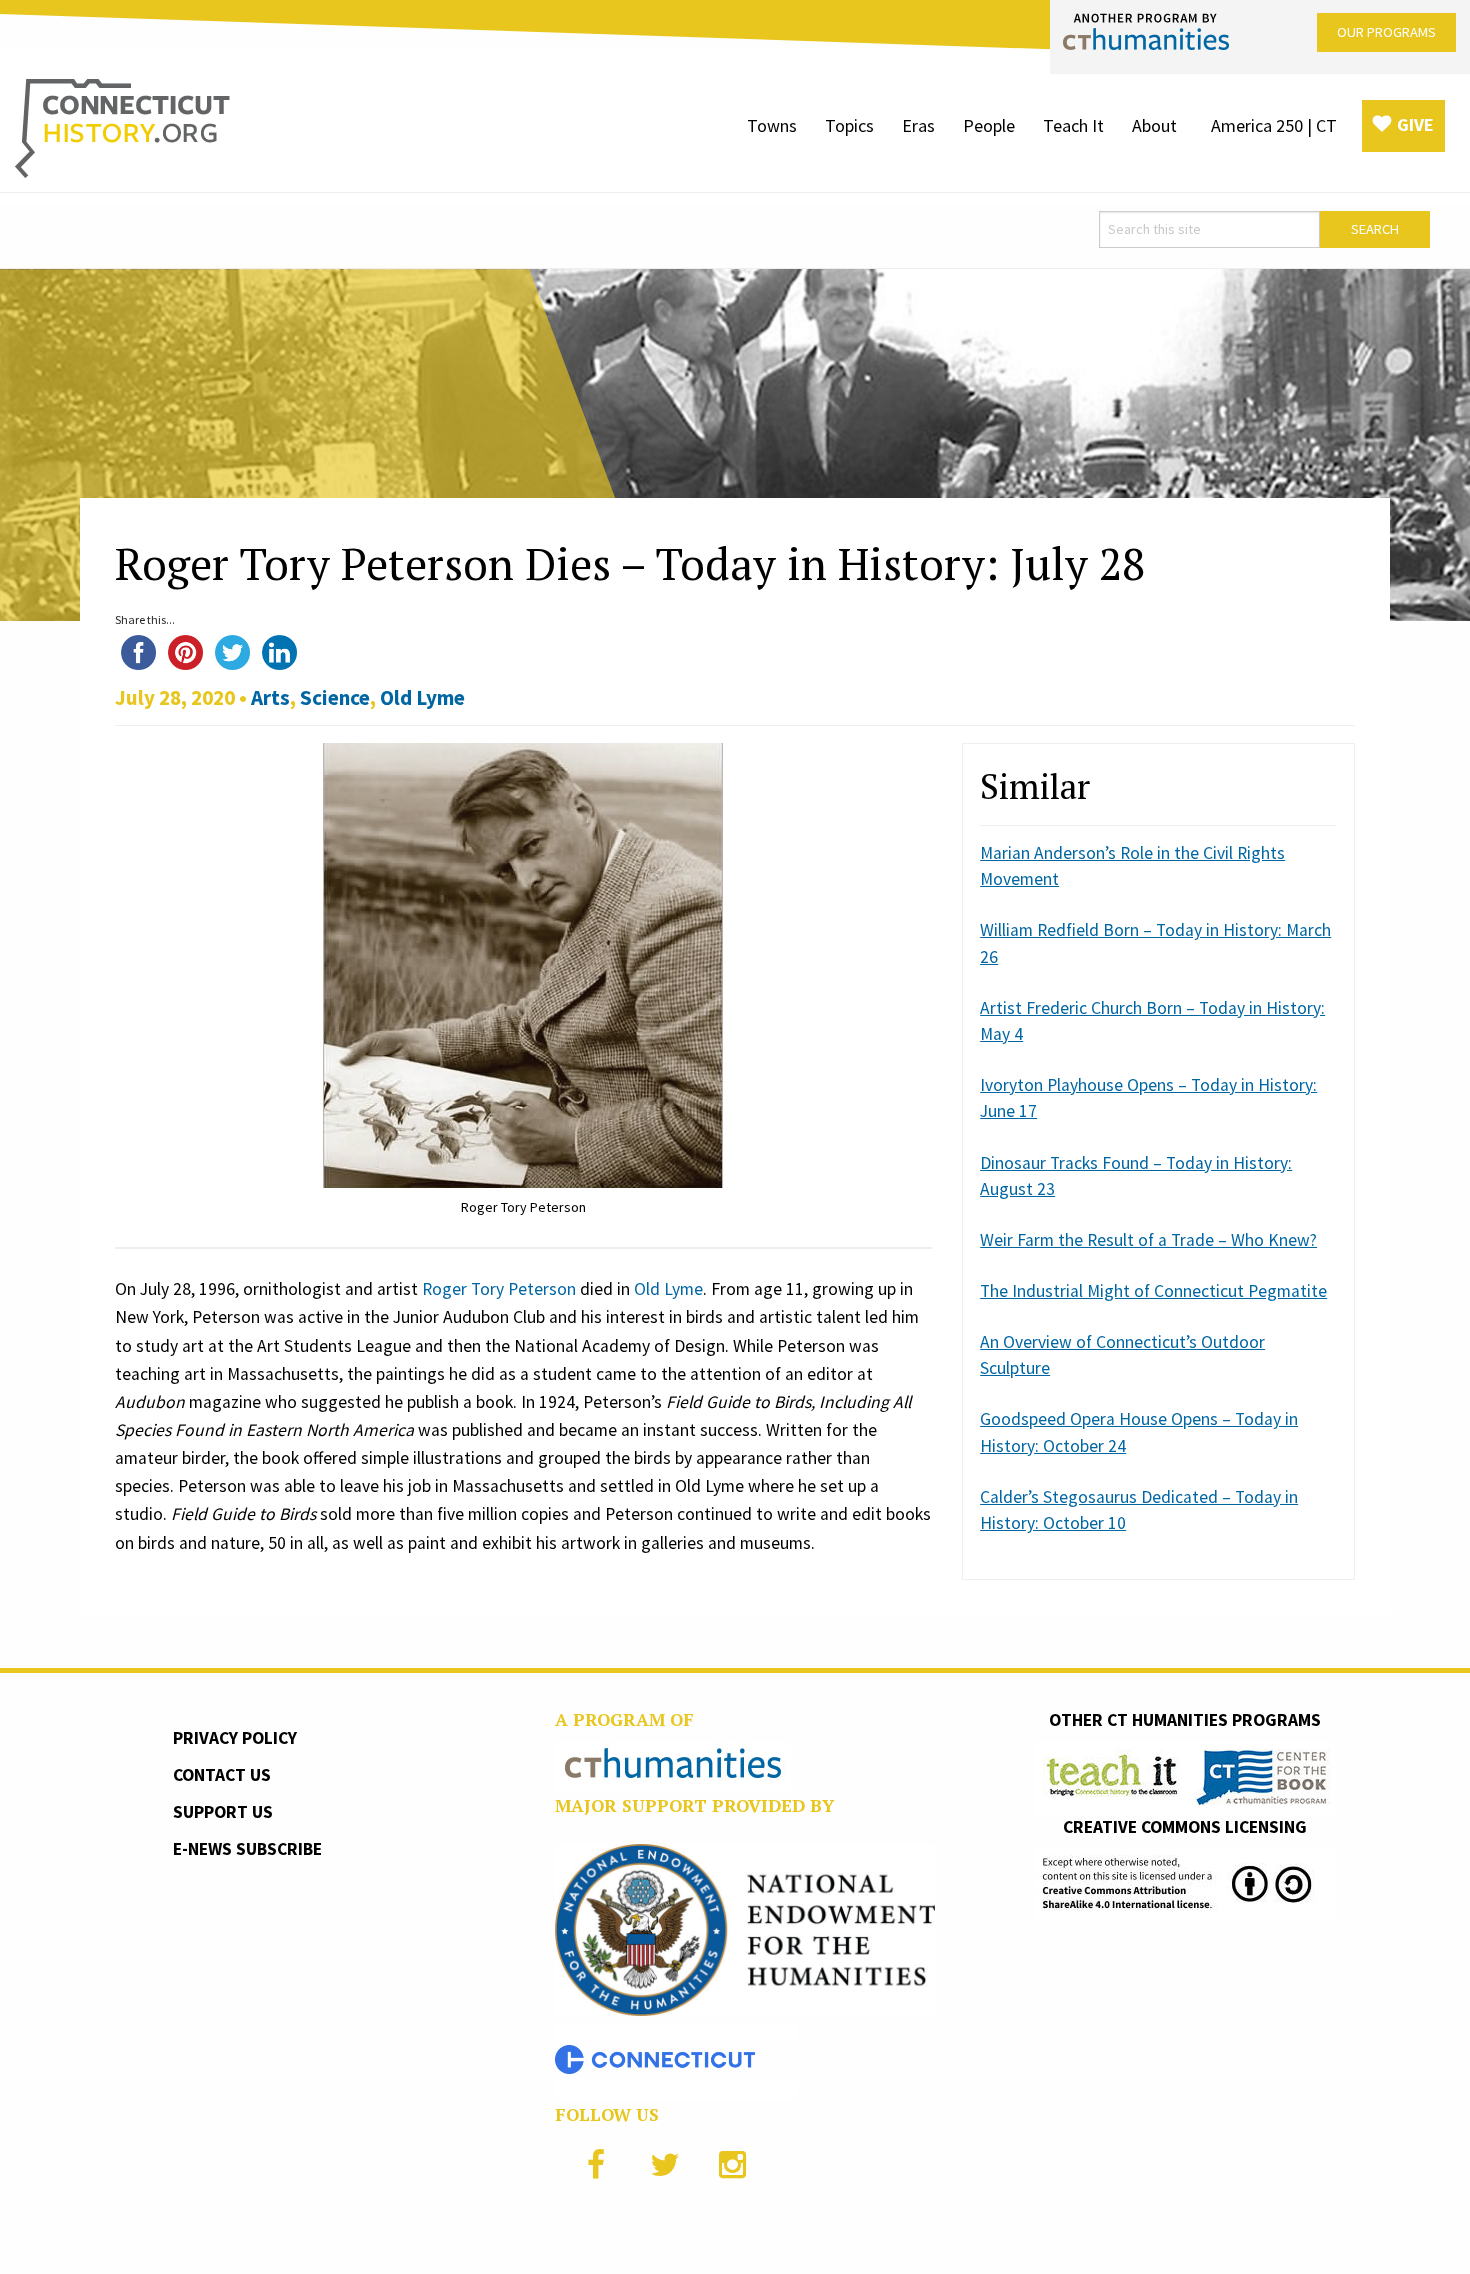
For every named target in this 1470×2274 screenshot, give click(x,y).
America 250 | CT (1274, 125)
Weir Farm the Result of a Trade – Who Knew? (1148, 1240)
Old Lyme (422, 697)
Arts (270, 697)
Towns (772, 125)
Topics (849, 125)
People (989, 125)
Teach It (1073, 125)
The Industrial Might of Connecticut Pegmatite (1153, 1291)
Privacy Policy (235, 1738)
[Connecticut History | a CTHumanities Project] (122, 127)
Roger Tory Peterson (499, 1289)
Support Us (223, 1812)
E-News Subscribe (247, 1849)
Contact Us (222, 1775)
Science (335, 697)
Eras (918, 125)
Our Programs (1386, 32)
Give (1415, 124)
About (1154, 125)
